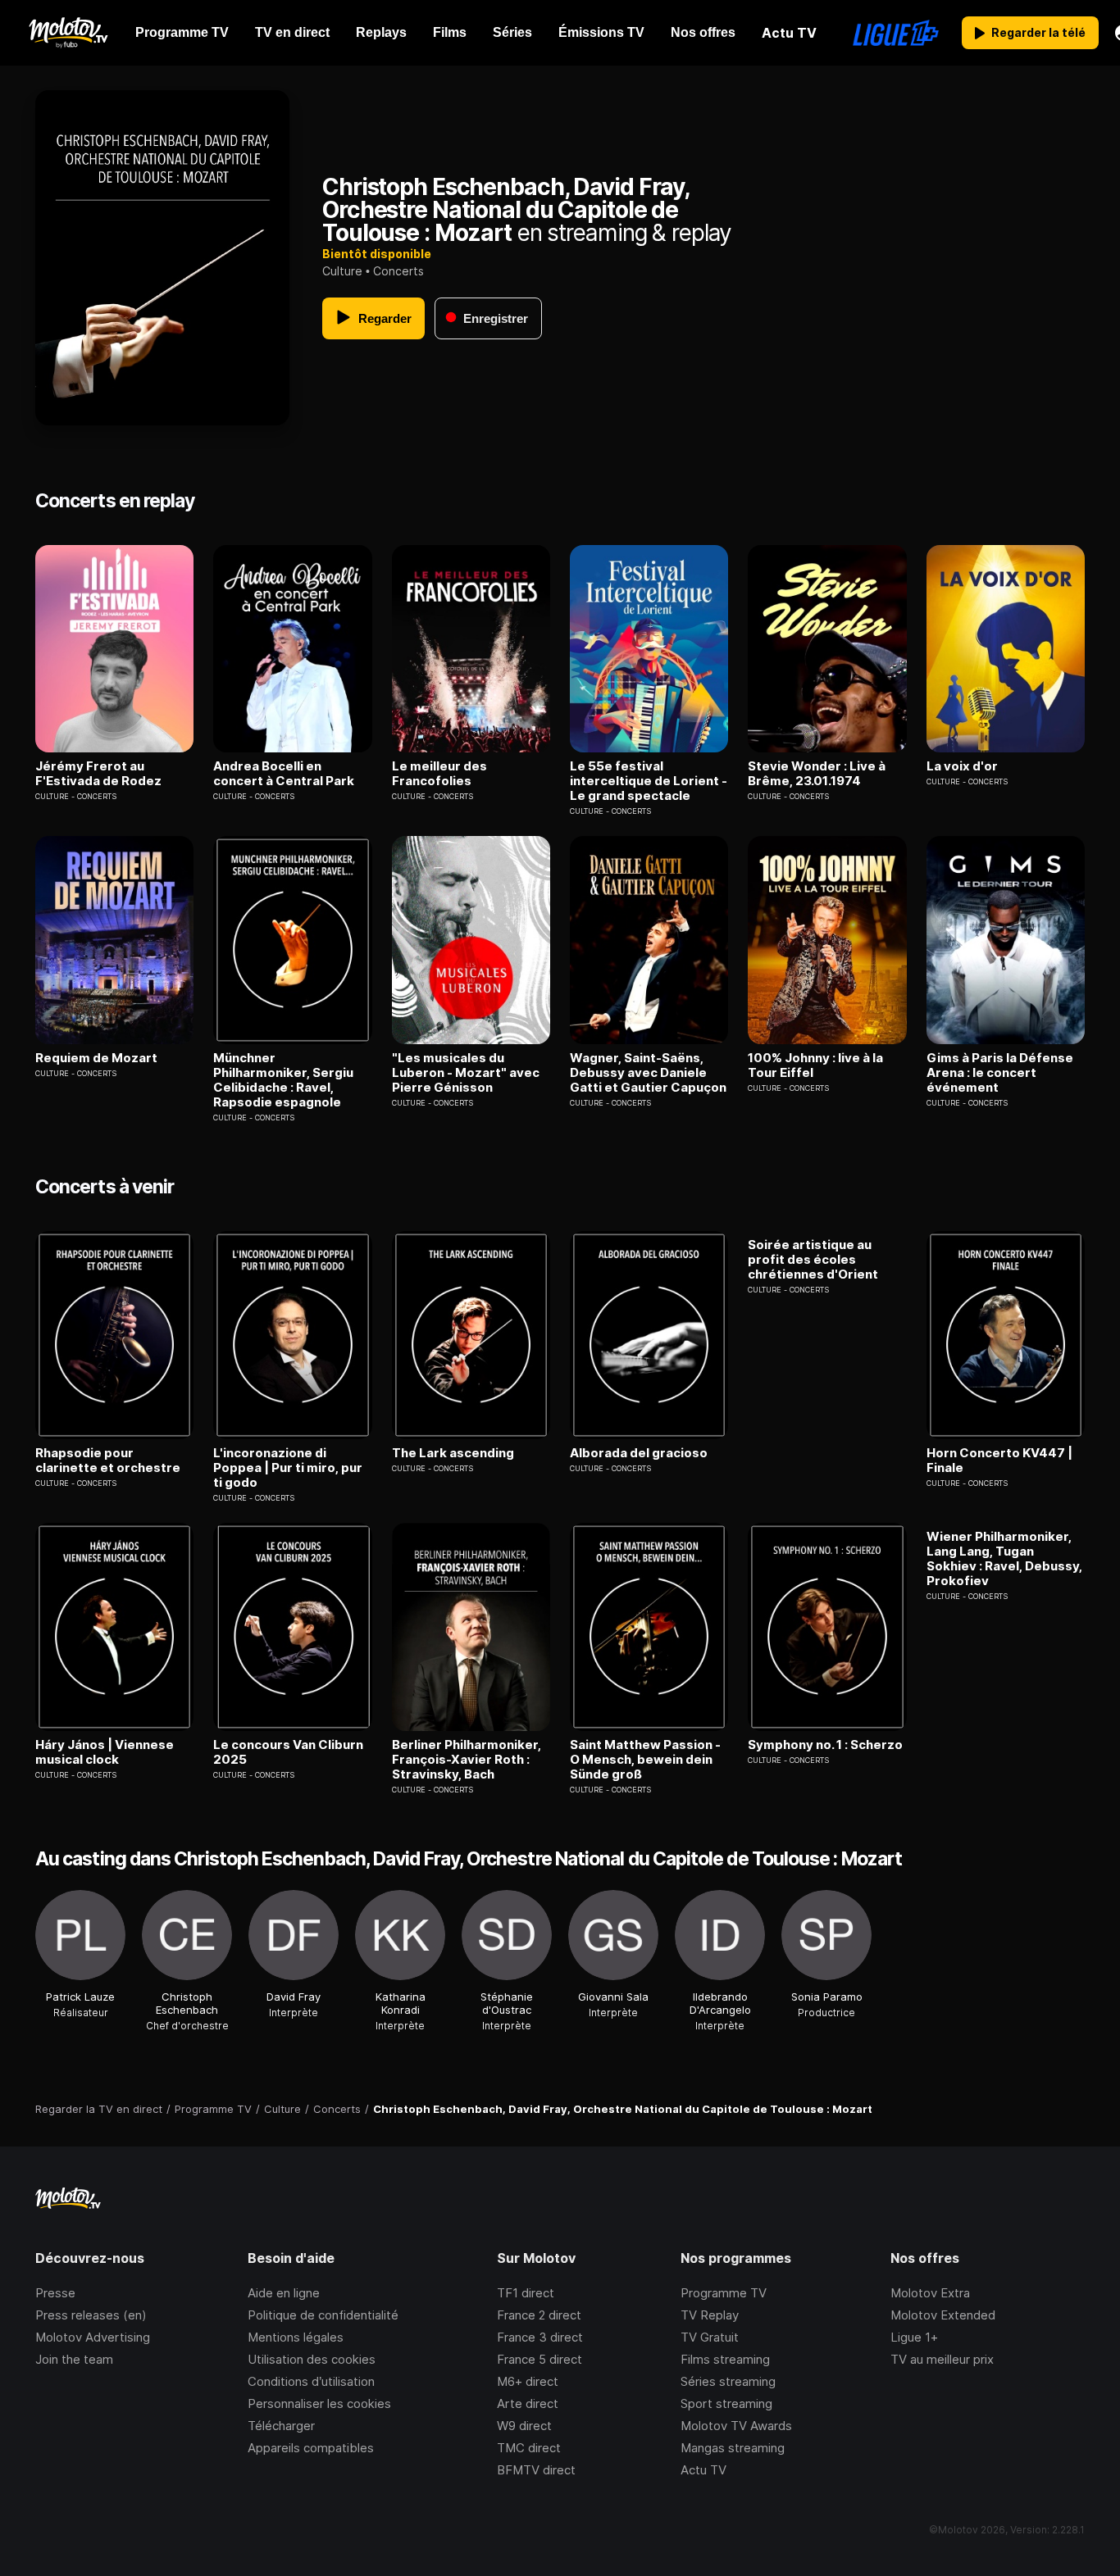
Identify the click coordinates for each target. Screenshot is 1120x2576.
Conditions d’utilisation (311, 2381)
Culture (342, 271)
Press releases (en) (91, 2315)
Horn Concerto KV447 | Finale (999, 1461)
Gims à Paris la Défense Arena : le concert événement (1000, 1073)
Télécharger (281, 2426)
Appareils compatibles (311, 2448)
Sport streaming (726, 2403)
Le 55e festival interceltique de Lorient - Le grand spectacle (649, 781)
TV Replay (710, 2315)
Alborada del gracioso (639, 1453)
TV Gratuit (710, 2337)
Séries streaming (728, 2381)
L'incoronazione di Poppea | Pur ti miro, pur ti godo (288, 1468)
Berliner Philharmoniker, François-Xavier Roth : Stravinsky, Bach (467, 1760)
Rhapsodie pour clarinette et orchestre (108, 1461)
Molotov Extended (943, 2315)
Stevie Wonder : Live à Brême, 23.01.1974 (817, 774)
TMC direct (529, 2448)
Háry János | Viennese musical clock (105, 1752)
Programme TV (724, 2293)
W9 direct (524, 2426)
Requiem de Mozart (96, 1058)
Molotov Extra (930, 2293)
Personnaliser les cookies (319, 2403)
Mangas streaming (733, 2448)
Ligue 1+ (914, 2337)
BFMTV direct (536, 2470)
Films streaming (725, 2359)
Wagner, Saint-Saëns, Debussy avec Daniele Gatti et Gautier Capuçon (648, 1073)
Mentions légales (296, 2337)
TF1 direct (526, 2293)
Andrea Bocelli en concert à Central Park (284, 774)
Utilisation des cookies (312, 2359)
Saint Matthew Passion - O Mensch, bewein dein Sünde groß (645, 1760)
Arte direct (528, 2403)
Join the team (74, 2359)
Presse (55, 2293)
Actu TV (703, 2470)
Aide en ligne (284, 2293)
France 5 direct (540, 2359)
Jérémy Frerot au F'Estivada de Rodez (98, 774)
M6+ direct (528, 2381)
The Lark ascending (453, 1453)
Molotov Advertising (93, 2337)
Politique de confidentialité (323, 2315)
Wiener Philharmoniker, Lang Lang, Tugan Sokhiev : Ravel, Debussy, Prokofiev (1004, 1559)
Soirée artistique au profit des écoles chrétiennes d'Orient (813, 1260)
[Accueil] (68, 33)
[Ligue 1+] (896, 33)
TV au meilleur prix (942, 2359)
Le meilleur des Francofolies (439, 774)
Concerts (398, 271)
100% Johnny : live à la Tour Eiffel (815, 1065)
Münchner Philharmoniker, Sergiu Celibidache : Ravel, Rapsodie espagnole (283, 1080)
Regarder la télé (1038, 32)
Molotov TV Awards (736, 2426)
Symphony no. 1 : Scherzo (825, 1745)
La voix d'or (962, 766)
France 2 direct (539, 2315)
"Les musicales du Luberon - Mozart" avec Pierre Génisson (466, 1073)
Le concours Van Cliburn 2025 (288, 1752)
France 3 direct (540, 2337)
